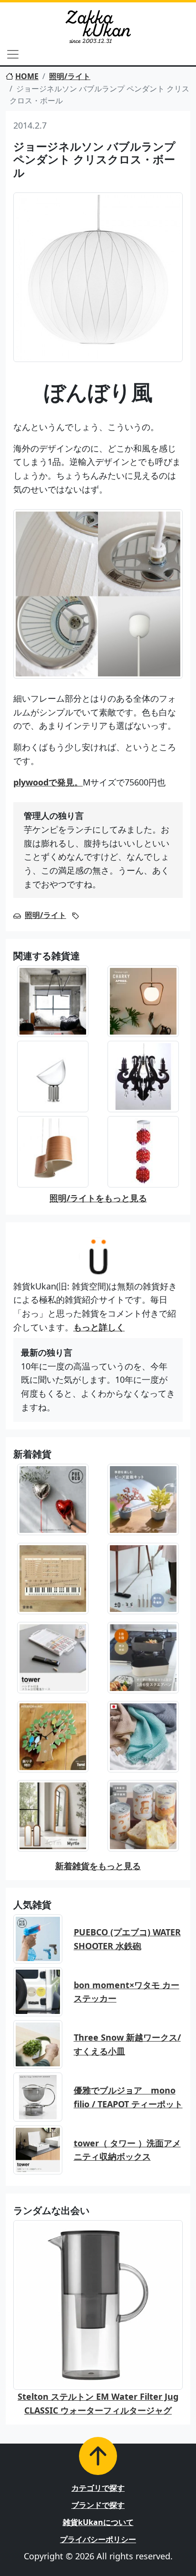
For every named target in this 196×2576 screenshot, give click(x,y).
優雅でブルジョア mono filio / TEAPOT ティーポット (128, 2097)
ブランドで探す (98, 2505)
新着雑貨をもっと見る (98, 1866)
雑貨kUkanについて (98, 2522)
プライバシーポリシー (98, 2539)
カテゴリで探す (98, 2488)
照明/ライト (70, 76)
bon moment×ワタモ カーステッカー (127, 1992)
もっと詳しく (99, 1327)
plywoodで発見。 (48, 782)
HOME (27, 76)
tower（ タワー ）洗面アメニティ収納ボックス (127, 2150)
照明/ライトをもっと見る (98, 1198)
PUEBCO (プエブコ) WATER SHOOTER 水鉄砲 (127, 1939)
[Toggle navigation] (13, 54)
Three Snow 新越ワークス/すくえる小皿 (127, 2044)
